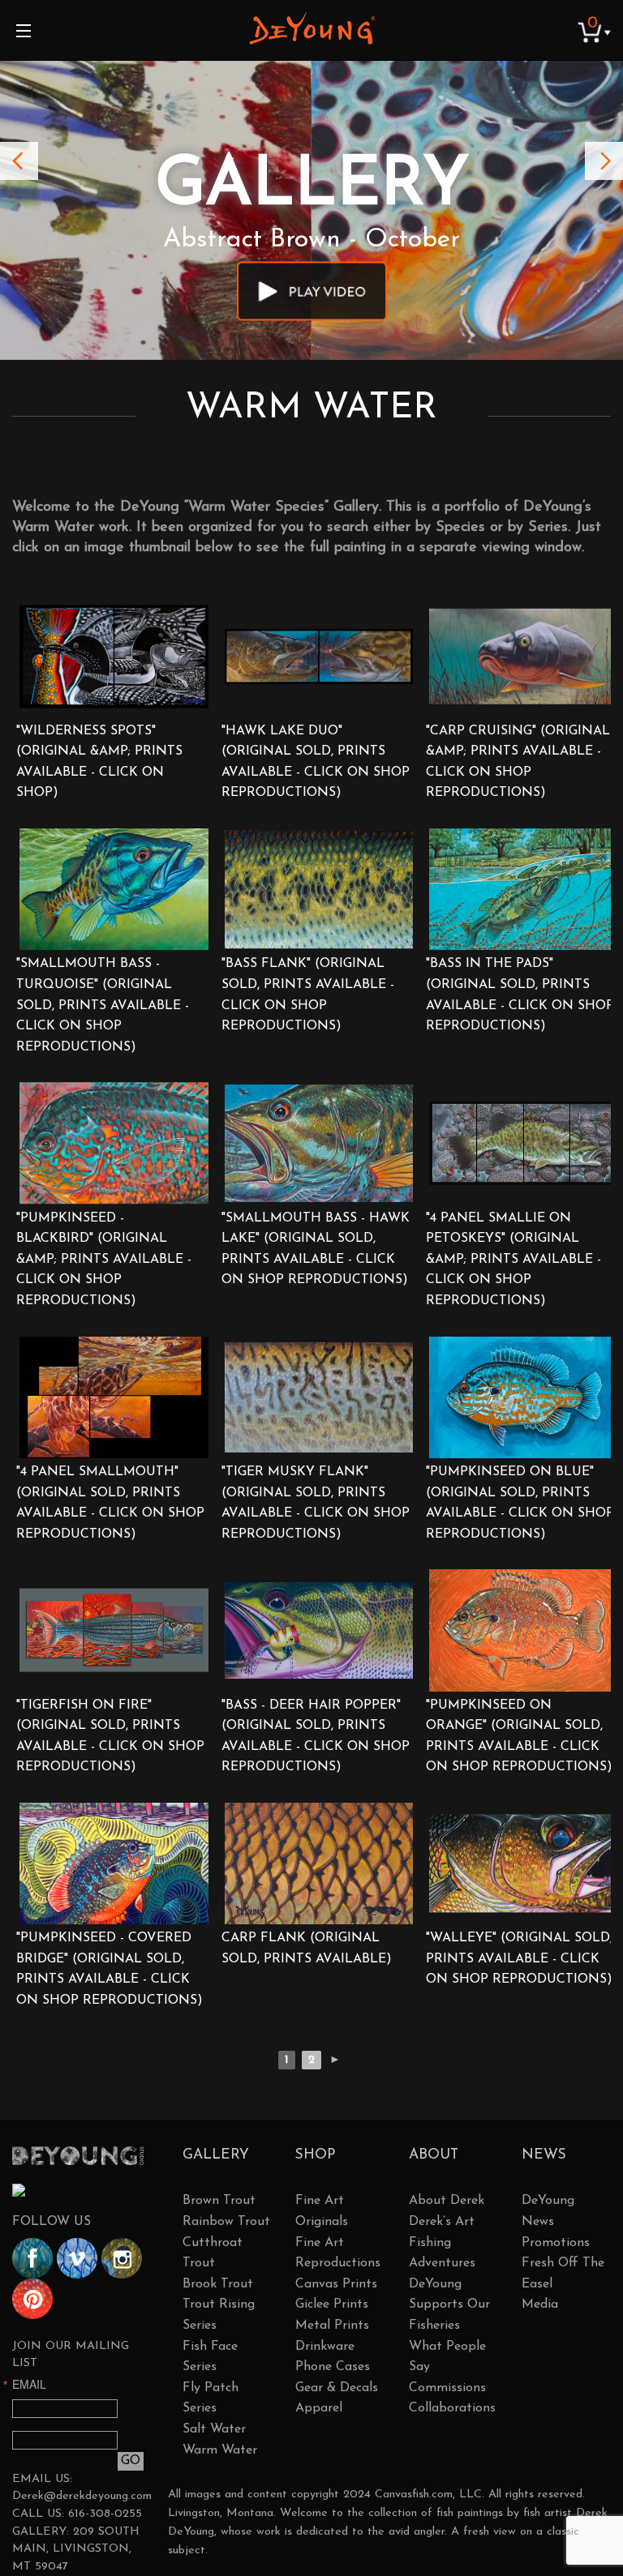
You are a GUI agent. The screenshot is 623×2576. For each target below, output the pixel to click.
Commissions (447, 2388)
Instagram (122, 2258)
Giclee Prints (332, 2304)
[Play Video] (312, 291)
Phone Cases (333, 2367)
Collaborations (452, 2408)
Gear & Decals (337, 2388)
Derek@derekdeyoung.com (82, 2496)
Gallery (216, 2155)
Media (540, 2304)
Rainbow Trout (226, 2222)
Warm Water (220, 2450)
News (544, 2155)
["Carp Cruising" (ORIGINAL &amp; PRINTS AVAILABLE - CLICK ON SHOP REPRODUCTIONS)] (524, 656)
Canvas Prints (336, 2284)
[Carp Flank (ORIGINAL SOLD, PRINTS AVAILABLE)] (319, 1864)
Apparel (319, 2408)
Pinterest (32, 2299)
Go (131, 2461)
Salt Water (214, 2429)
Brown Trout (219, 2201)
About (434, 2155)
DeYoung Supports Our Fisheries (449, 2305)
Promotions (556, 2243)
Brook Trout (218, 2284)
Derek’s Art (442, 2222)
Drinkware (325, 2347)
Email (29, 2384)
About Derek (447, 2201)
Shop (315, 2155)
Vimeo (77, 2258)
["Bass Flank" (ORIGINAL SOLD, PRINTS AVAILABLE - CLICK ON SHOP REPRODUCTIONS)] (319, 889)
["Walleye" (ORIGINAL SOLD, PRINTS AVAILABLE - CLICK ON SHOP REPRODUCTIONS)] (524, 1864)
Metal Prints (332, 2326)
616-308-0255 (105, 2514)
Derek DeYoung (312, 28)
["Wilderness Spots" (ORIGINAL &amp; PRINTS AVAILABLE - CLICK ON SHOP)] (114, 656)
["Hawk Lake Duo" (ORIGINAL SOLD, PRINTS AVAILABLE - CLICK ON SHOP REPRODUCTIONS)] (319, 656)
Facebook (32, 2258)
